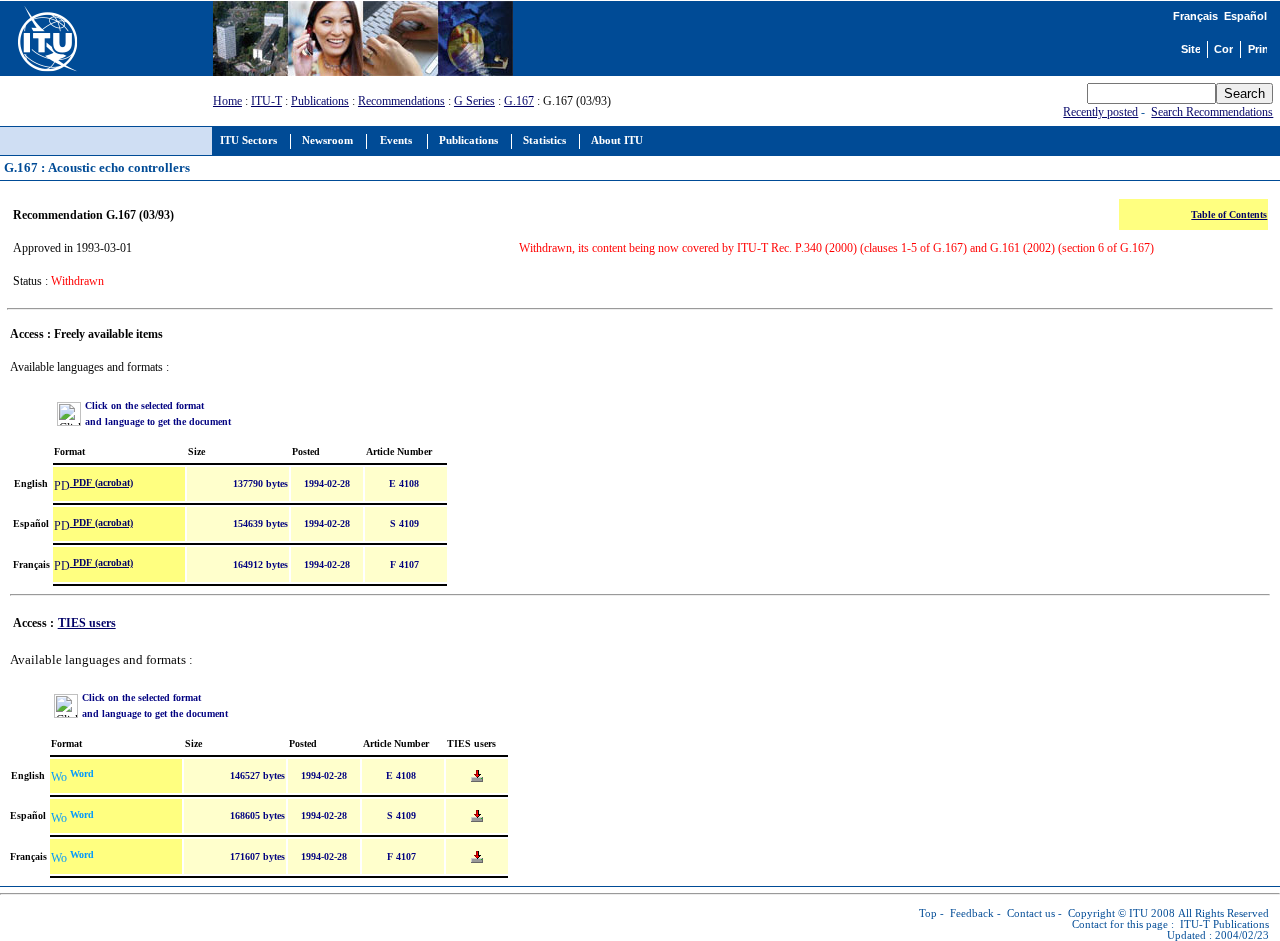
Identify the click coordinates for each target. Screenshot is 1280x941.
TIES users (87, 623)
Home (227, 101)
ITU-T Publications (1224, 924)
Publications (320, 101)
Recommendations (401, 101)
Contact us (1031, 913)
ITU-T (266, 101)
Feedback (972, 913)
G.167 (519, 101)
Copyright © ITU (1108, 913)
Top (928, 913)
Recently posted (1100, 112)
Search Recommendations (1212, 112)
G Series (474, 101)
